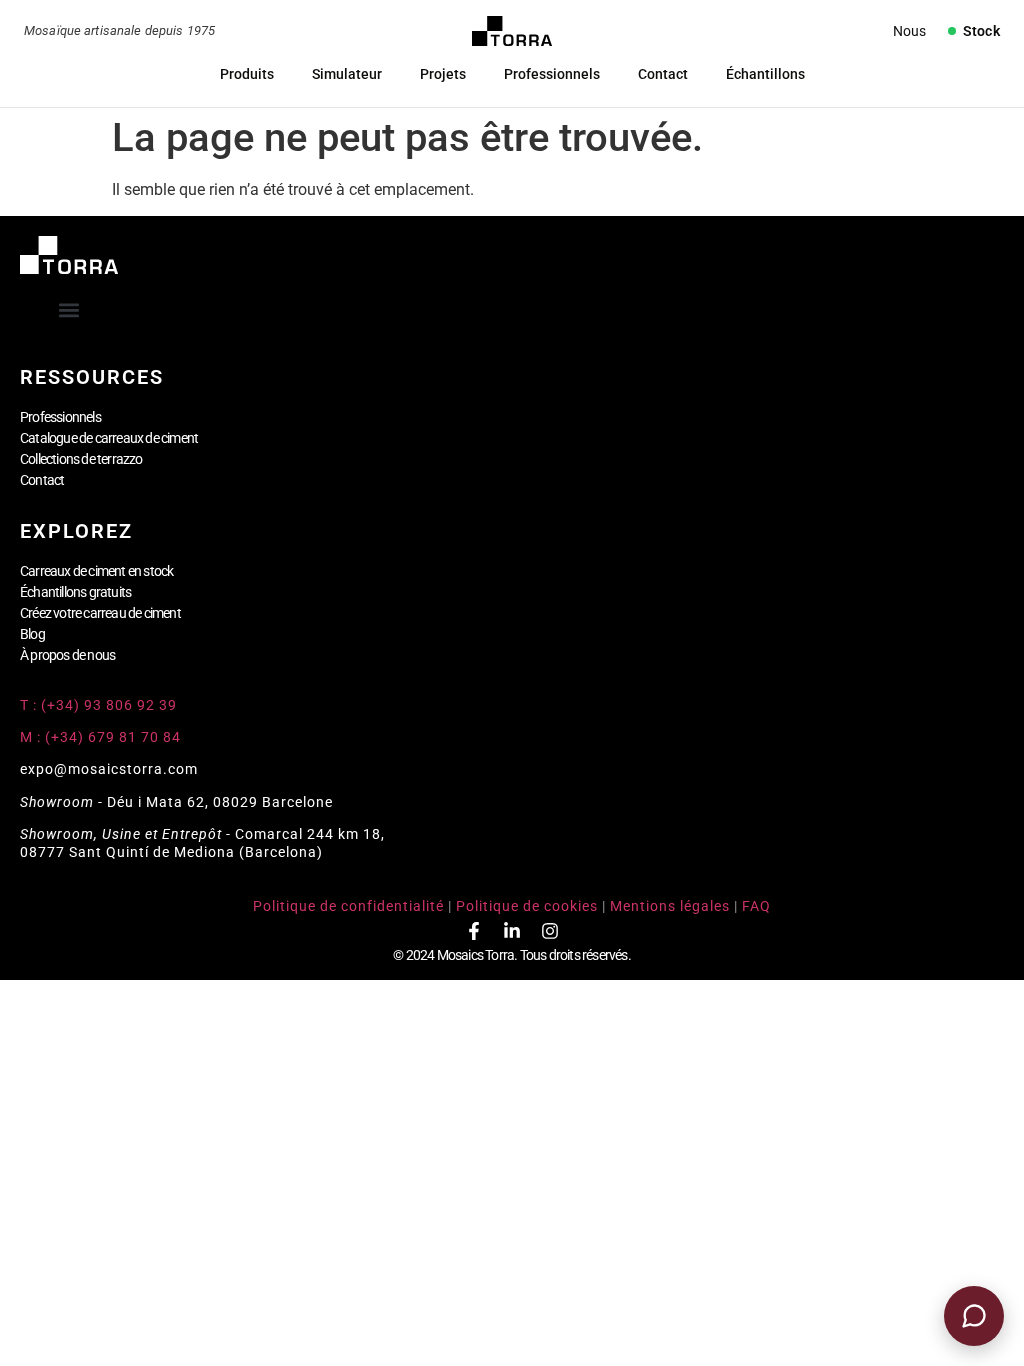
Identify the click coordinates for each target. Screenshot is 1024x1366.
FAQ (756, 906)
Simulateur (347, 74)
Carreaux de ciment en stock (96, 571)
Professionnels (552, 74)
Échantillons (765, 74)
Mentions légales (670, 906)
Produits (247, 74)
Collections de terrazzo (81, 459)
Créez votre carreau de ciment (100, 613)
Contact (663, 74)
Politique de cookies (527, 906)
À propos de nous (67, 655)
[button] (69, 310)
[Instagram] (550, 931)
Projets (443, 74)
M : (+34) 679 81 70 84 (100, 737)
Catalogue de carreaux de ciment (109, 438)
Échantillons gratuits (75, 592)
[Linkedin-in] (512, 931)
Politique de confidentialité (348, 906)
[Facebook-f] (474, 931)
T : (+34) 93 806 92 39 (100, 705)
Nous (909, 31)
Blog (32, 634)
